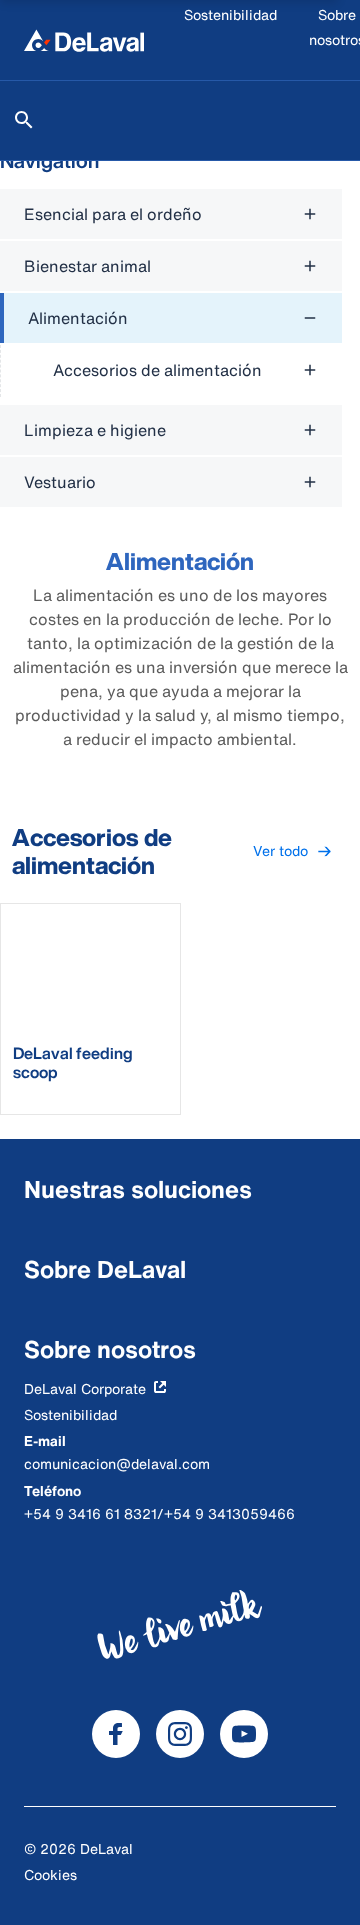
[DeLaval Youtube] (244, 1734)
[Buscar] (24, 120)
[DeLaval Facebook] (116, 1734)
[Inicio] (84, 40)
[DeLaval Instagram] (180, 1734)
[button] (292, 851)
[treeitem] (171, 345)
